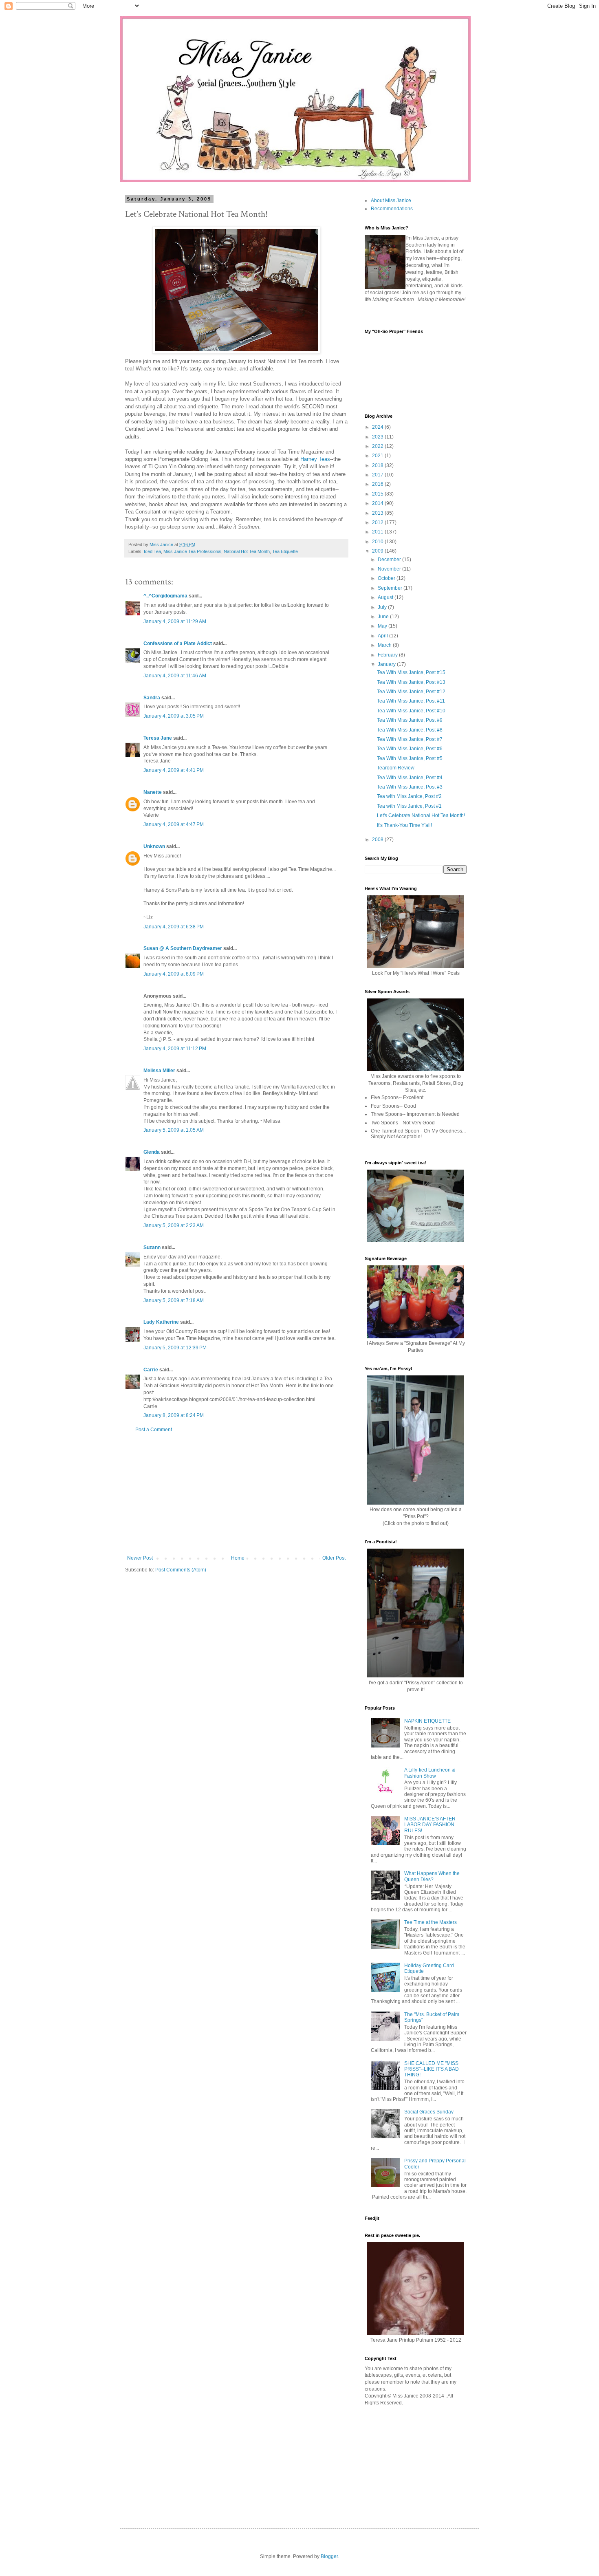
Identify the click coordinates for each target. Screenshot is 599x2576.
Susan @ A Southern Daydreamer (183, 948)
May (383, 626)
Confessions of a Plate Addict (178, 643)
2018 (378, 465)
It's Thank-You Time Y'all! (404, 825)
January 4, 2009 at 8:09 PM (174, 974)
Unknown (154, 846)
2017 (378, 475)
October (387, 578)
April (383, 636)
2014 (378, 503)
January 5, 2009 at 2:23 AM (174, 1225)
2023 (378, 437)
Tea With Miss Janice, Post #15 (411, 672)
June (384, 617)
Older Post (334, 1558)
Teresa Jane (158, 738)
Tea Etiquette (285, 551)
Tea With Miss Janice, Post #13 (411, 682)
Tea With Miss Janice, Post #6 (410, 749)
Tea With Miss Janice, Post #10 (411, 711)
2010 (378, 542)
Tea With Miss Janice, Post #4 (410, 778)
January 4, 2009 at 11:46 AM (175, 676)
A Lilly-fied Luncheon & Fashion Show (430, 1773)
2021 (378, 456)
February (388, 655)
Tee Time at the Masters (431, 1922)
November (390, 569)
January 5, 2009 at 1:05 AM (174, 1130)
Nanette (153, 792)
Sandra (152, 698)
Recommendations (392, 209)
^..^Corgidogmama (165, 596)
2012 (378, 522)
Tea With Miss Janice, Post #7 (410, 739)
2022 (378, 446)
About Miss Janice (391, 201)
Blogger (329, 2556)
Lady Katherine (161, 1322)
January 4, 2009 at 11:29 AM (175, 621)
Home (238, 1558)
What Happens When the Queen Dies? (432, 1876)
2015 (378, 494)
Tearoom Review (396, 768)
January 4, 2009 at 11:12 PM (175, 1049)
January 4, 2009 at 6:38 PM (174, 927)
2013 (378, 513)
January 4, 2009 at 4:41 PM (174, 770)
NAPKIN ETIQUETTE (427, 1721)
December (390, 560)
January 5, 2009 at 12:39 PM (175, 1348)
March (385, 645)
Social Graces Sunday (429, 2112)
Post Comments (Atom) (181, 1570)
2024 (378, 427)
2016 (378, 484)
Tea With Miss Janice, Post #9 (410, 720)
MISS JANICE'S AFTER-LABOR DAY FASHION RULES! (431, 1825)
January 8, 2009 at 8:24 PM (174, 1415)
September (391, 588)
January (387, 664)
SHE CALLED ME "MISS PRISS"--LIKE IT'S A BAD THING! (432, 2069)
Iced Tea (152, 551)
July (383, 607)
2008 (378, 840)
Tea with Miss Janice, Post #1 (409, 806)
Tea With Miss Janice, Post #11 (411, 701)
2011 (378, 532)
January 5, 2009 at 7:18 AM (174, 1300)
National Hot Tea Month (247, 551)
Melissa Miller (159, 1071)
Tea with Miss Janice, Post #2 (409, 796)
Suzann (152, 1247)
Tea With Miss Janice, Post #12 (411, 692)
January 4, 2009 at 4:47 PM (174, 824)
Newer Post (140, 1558)
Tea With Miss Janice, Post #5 (410, 758)
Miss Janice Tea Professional (192, 551)
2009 (378, 551)
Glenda (152, 1152)
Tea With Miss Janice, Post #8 (410, 730)
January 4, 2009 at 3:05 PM (174, 716)
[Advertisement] (236, 1494)
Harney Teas (315, 459)
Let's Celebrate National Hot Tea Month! (421, 815)
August (386, 597)
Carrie (151, 1370)
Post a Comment (154, 1430)
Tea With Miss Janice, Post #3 (410, 787)
